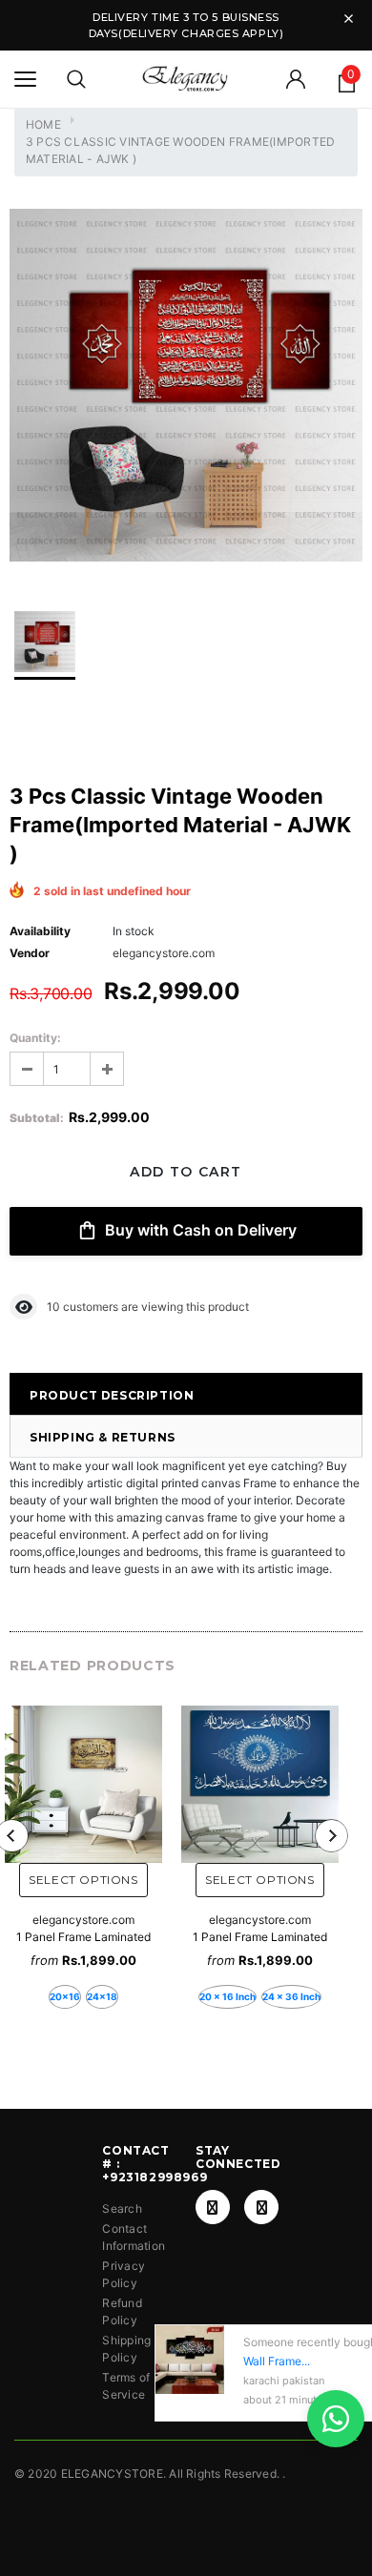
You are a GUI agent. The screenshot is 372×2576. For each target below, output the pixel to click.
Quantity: (35, 1038)
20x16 (65, 1996)
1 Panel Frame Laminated (83, 1937)
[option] (186, 388)
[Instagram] (261, 2207)
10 (53, 1307)
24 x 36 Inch (291, 1996)
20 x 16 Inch (227, 1996)
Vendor (30, 953)
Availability (40, 931)
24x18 (102, 1996)
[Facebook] (213, 2207)
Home (43, 124)
